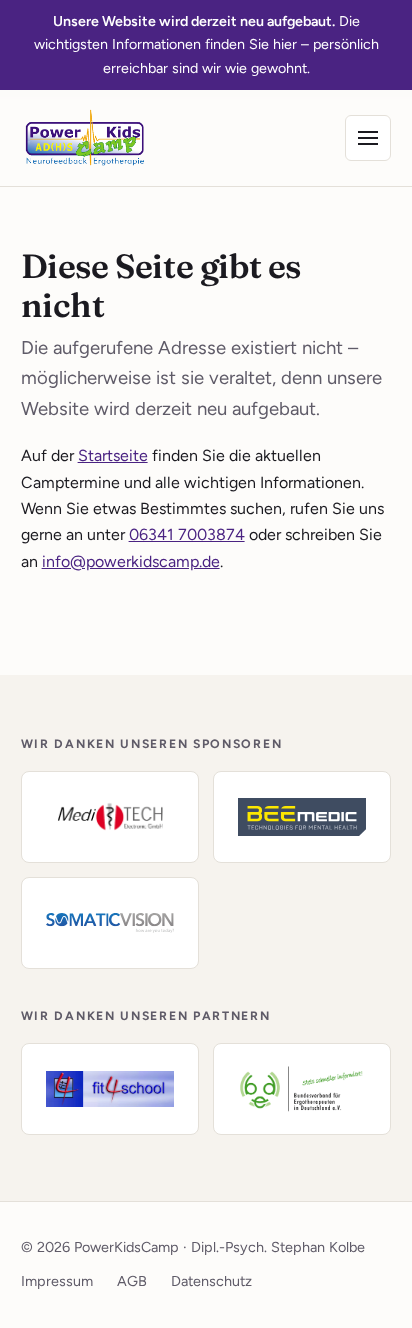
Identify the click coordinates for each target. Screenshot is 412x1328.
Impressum (57, 1281)
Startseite (113, 455)
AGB (132, 1281)
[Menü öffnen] (368, 138)
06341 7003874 (187, 534)
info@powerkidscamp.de (131, 561)
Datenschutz (211, 1281)
